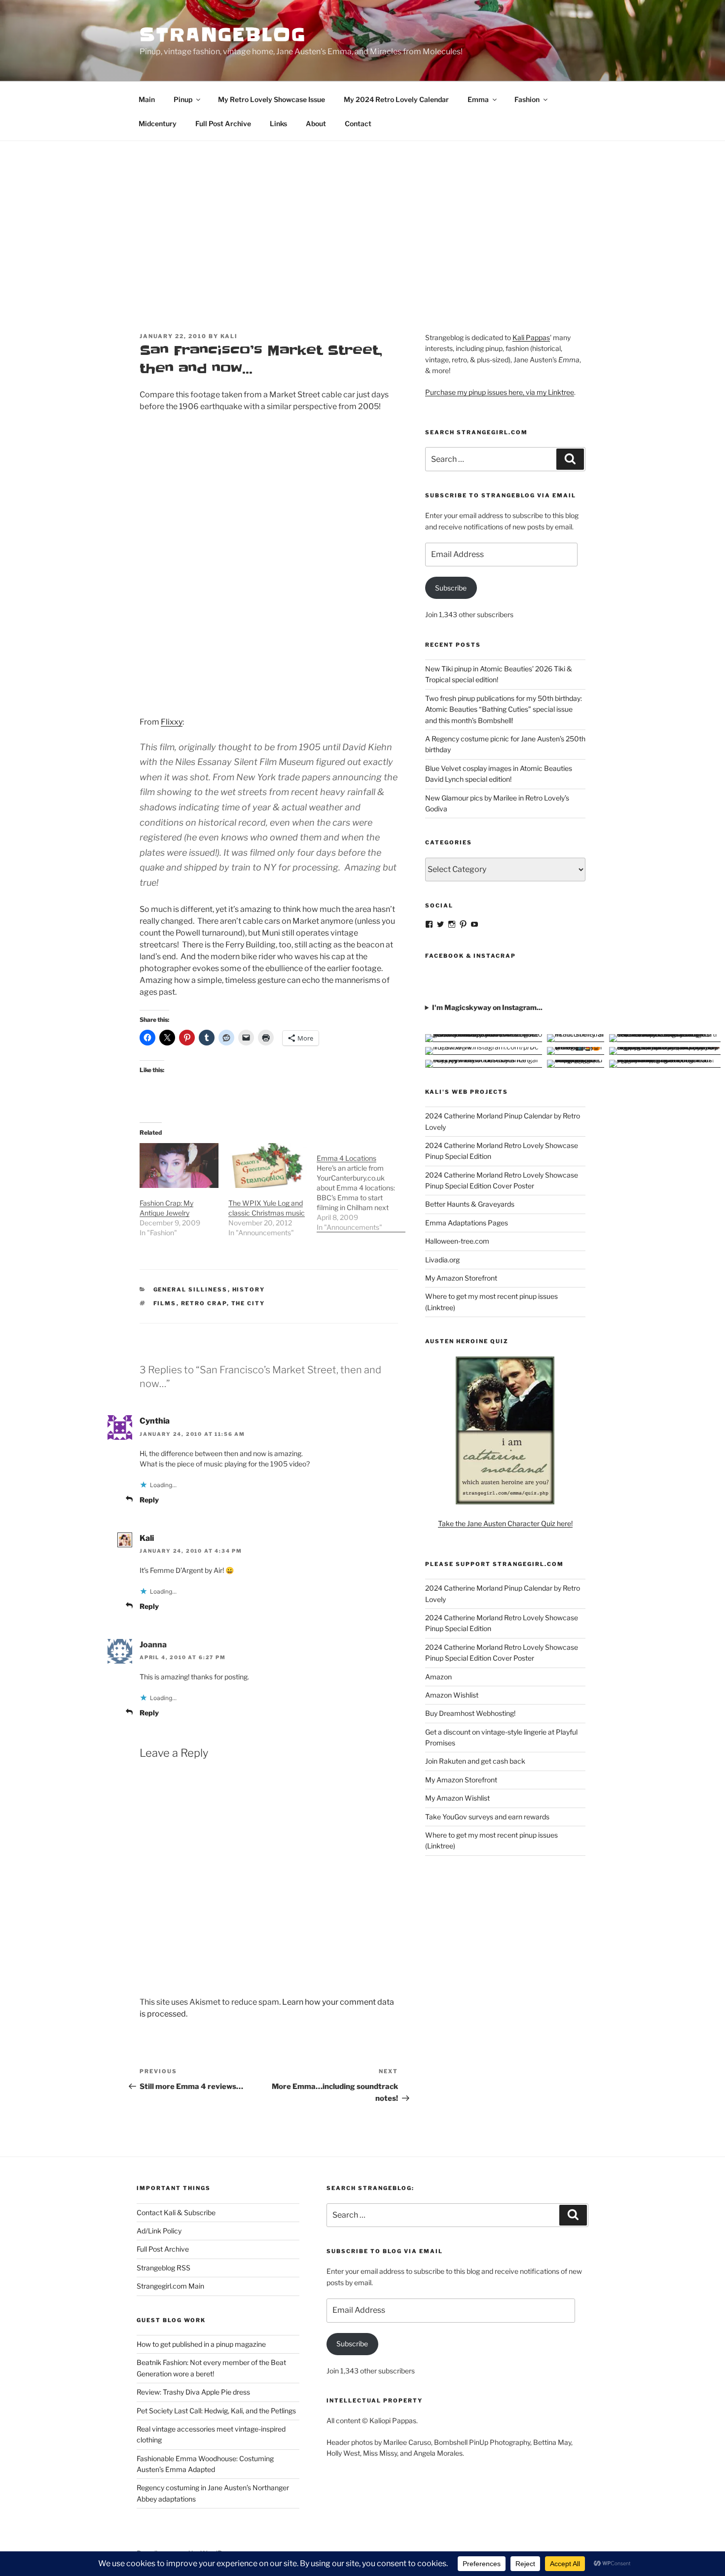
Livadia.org (442, 1260)
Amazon (438, 1677)
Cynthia (155, 1421)
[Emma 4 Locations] (361, 1188)
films (165, 1303)
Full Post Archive (223, 123)
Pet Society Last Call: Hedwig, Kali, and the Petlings (216, 2411)
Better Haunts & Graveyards (470, 1204)
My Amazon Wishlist (457, 1798)
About (316, 123)
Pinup (183, 99)
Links (278, 123)
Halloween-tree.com (457, 1241)
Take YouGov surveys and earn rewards (487, 1817)
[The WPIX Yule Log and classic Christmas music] (268, 1166)
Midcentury (158, 123)
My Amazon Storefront (461, 1278)
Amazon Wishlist (452, 1695)
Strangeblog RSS (163, 2268)
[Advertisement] (362, 215)
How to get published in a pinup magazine (201, 2344)
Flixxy (172, 722)
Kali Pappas (531, 337)
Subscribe (451, 588)
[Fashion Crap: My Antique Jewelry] (179, 1166)
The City (248, 1303)
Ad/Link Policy (159, 2231)
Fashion (527, 99)
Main (147, 99)
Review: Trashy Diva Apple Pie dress (193, 2392)
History (249, 1289)
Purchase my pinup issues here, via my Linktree (500, 392)
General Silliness (191, 1289)
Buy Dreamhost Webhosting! (470, 1713)
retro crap (204, 1303)
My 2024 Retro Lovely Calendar (396, 99)
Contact (358, 123)
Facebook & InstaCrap (471, 956)
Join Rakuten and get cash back (475, 1761)
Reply (149, 1500)
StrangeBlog (223, 35)
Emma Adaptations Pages (467, 1223)
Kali (229, 336)
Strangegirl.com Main (170, 2286)
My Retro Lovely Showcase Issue (272, 99)
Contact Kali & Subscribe (176, 2212)
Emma (478, 99)
